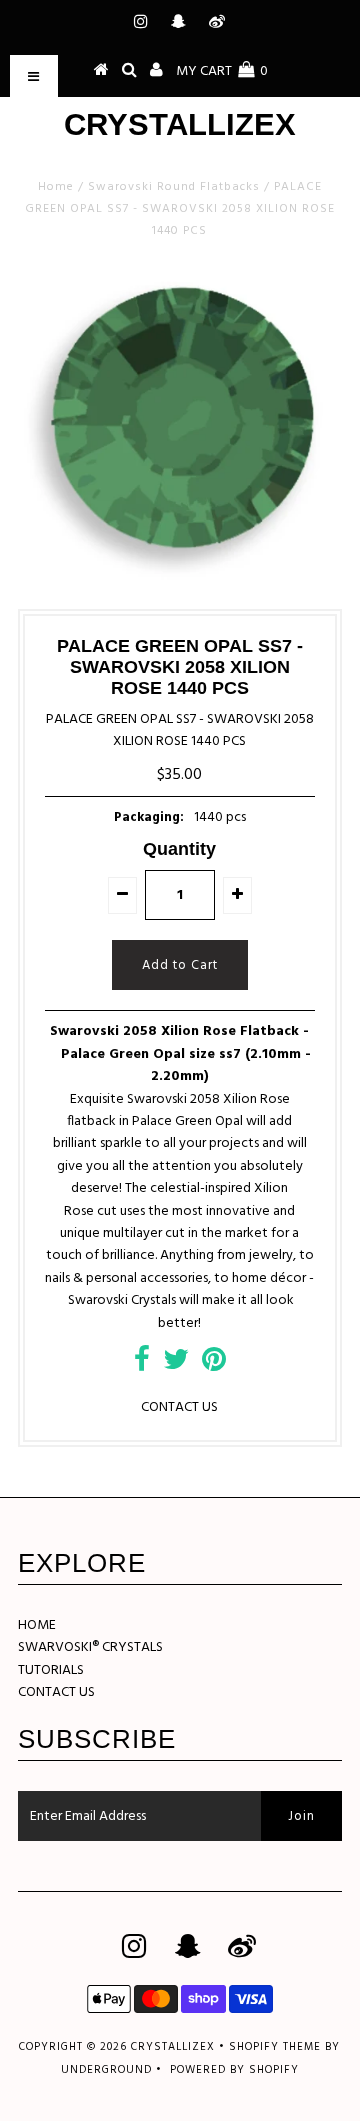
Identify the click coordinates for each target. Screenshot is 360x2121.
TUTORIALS (51, 1670)
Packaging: (149, 817)
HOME (37, 1625)
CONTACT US (179, 1407)
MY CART (222, 71)
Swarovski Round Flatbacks (174, 187)
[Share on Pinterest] (214, 1365)
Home (56, 187)
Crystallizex (180, 124)
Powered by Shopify (234, 2070)
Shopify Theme (275, 2047)
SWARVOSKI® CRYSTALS (90, 1647)
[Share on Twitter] (176, 1365)
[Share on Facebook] (142, 1365)
